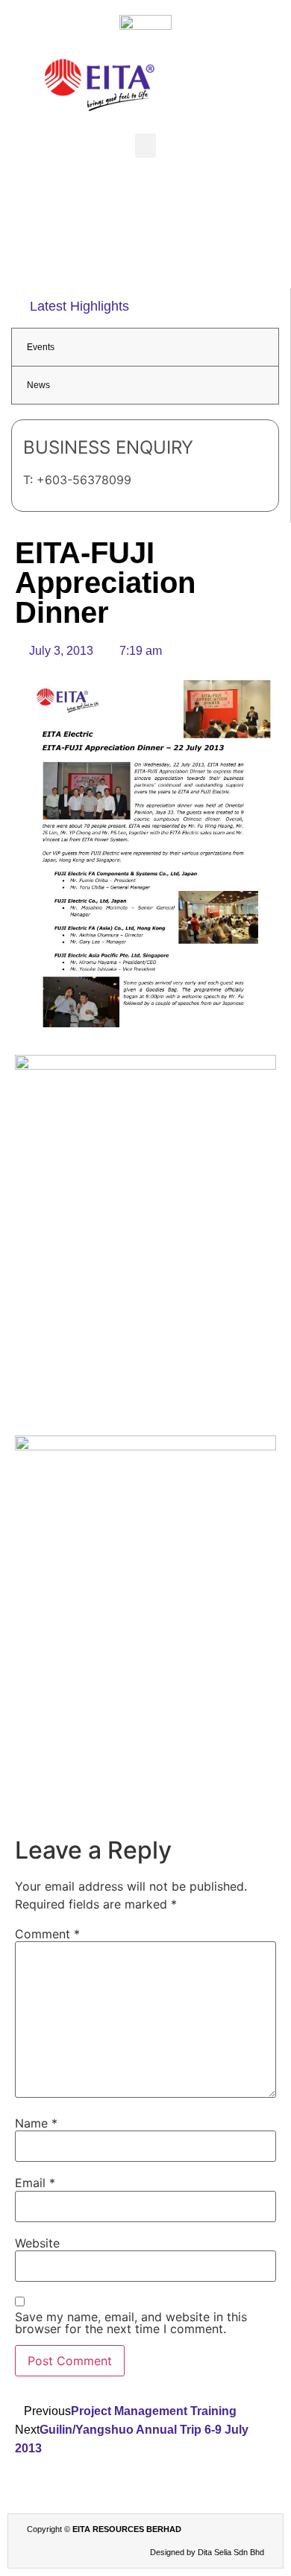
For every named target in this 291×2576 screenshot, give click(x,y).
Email (35, 2183)
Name (36, 2123)
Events (41, 347)
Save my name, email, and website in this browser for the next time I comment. (131, 2323)
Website (37, 2243)
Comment (47, 1934)
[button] (145, 146)
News (38, 385)
